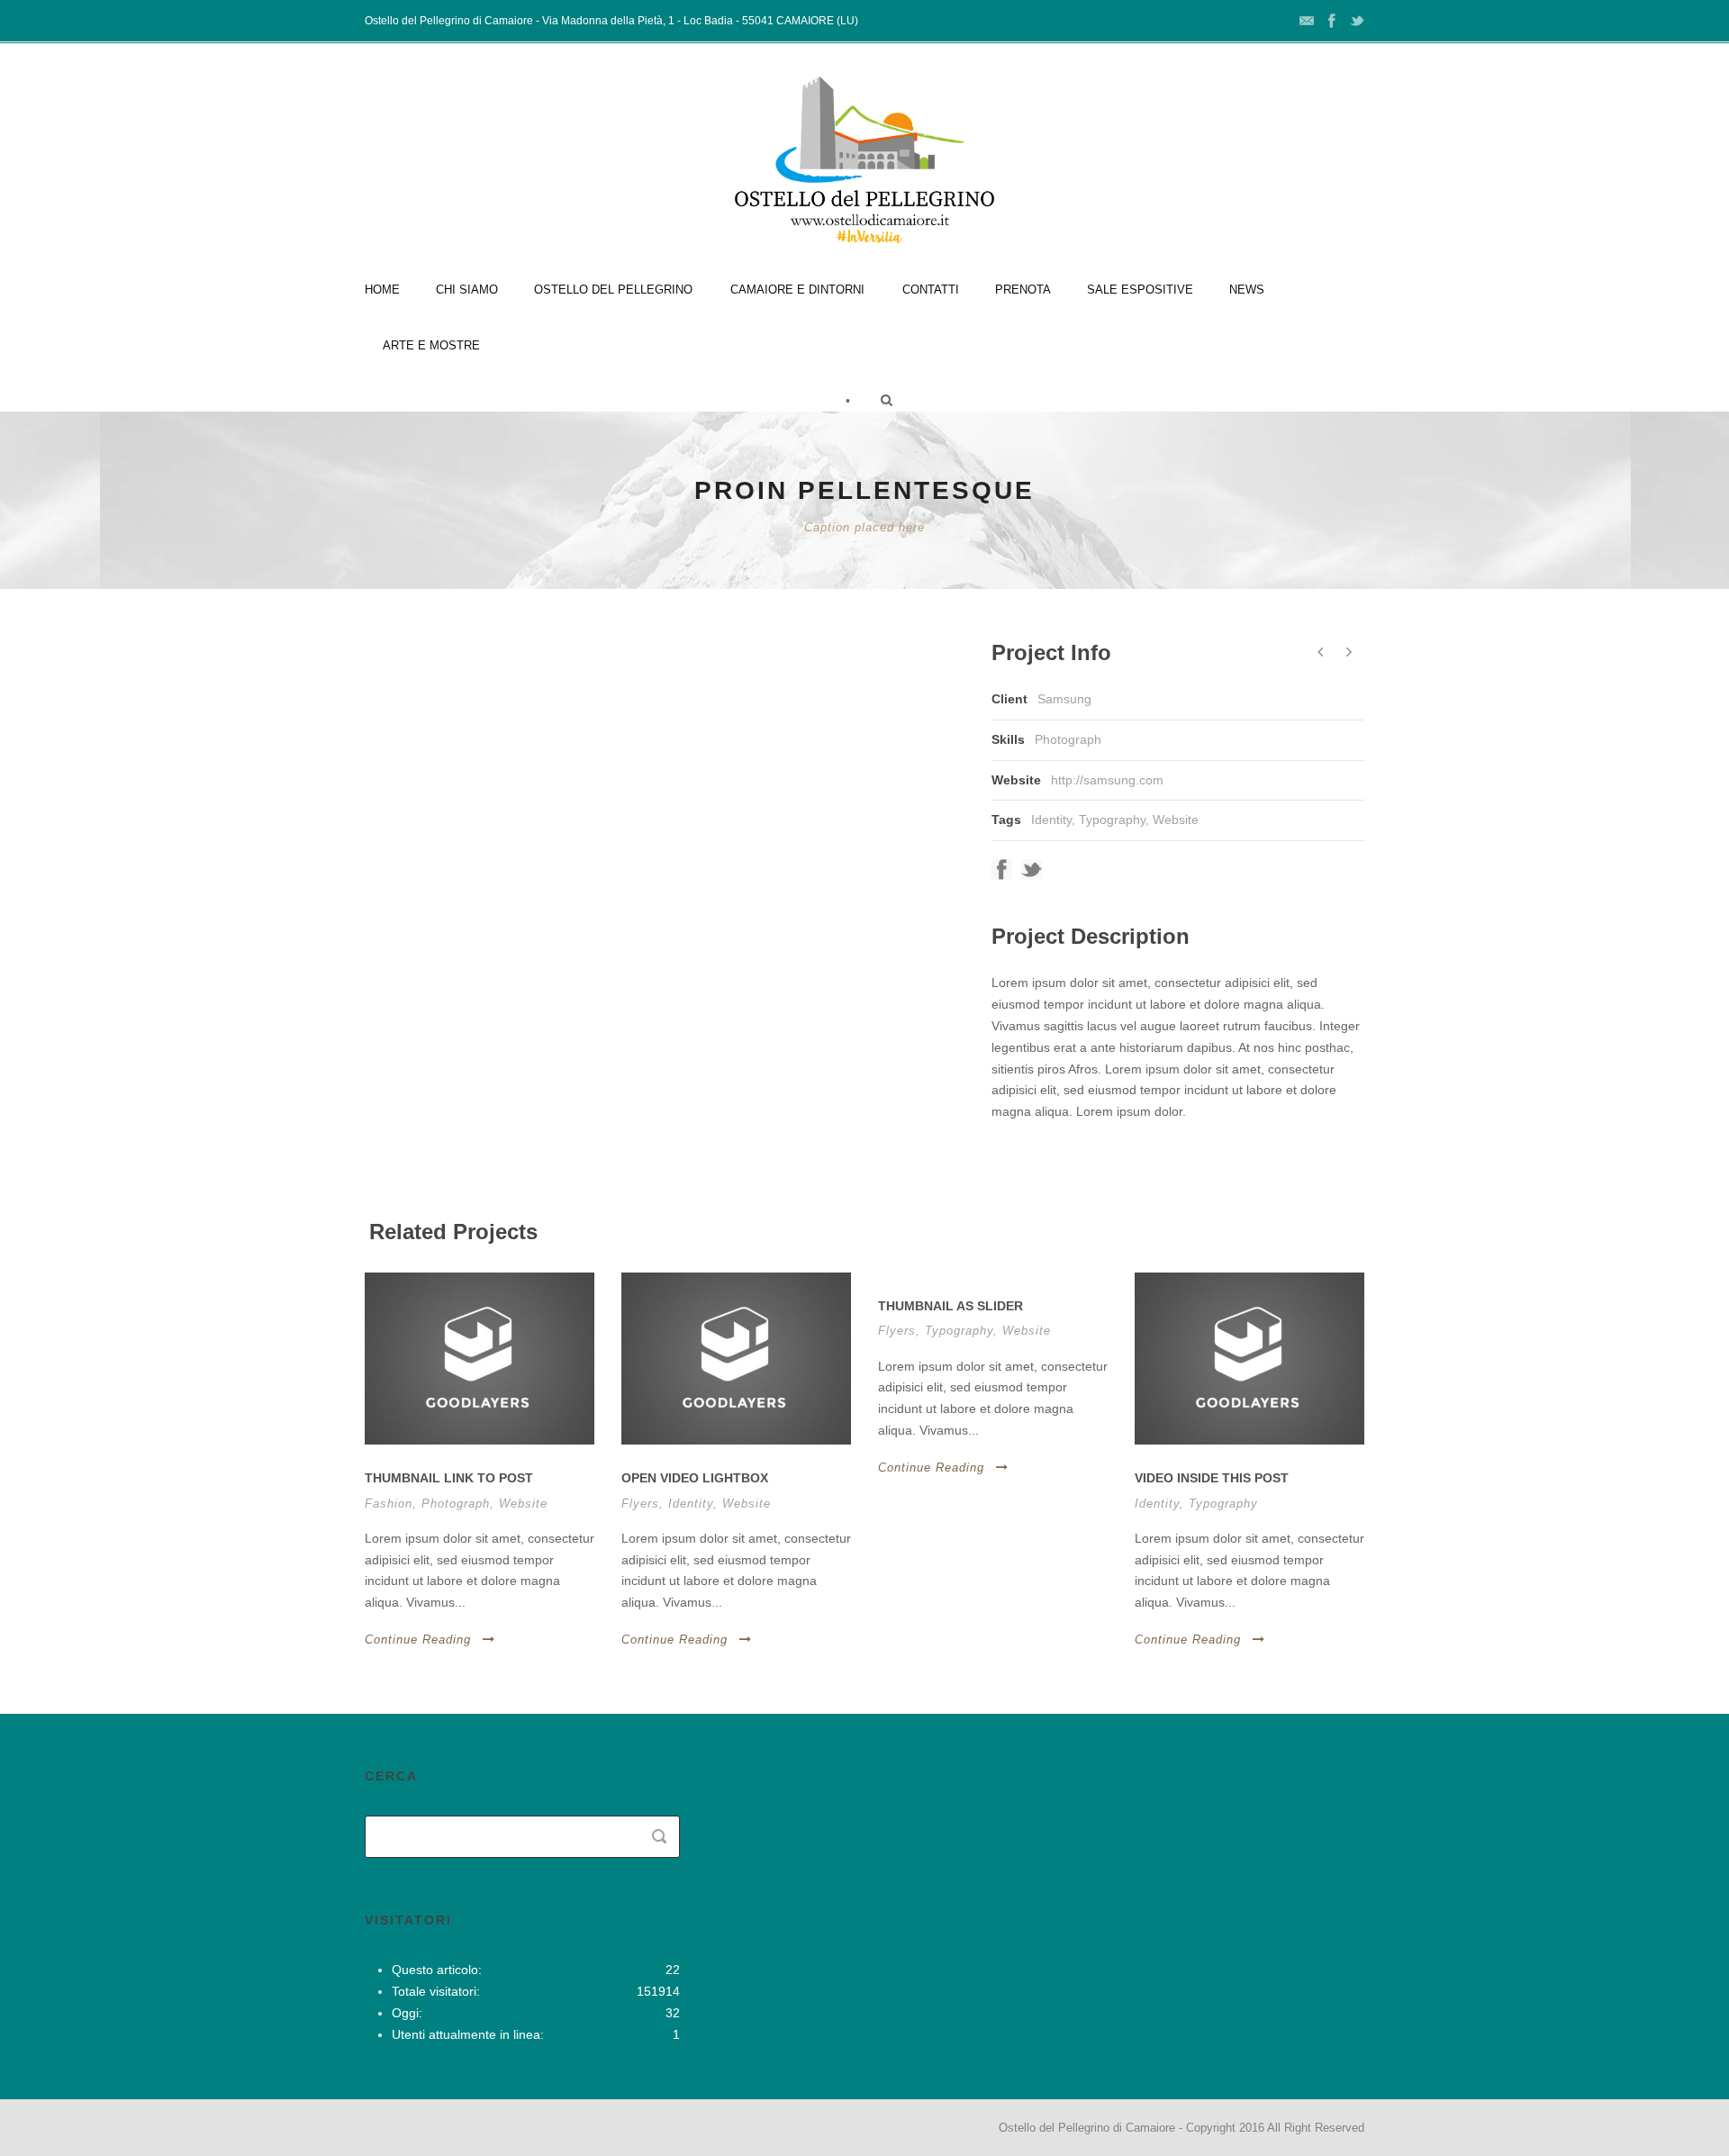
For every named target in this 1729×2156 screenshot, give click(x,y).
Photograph (456, 1504)
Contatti (931, 290)
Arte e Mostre (431, 345)
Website (1176, 820)
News (1247, 290)
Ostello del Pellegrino (613, 290)
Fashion (389, 1504)
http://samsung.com (1107, 780)
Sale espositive (1140, 290)
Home (382, 290)
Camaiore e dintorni (797, 290)
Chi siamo (467, 290)
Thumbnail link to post (449, 1478)
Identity (1051, 820)
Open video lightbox (695, 1478)
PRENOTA (1023, 290)
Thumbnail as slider (950, 1306)
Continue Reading (418, 1640)
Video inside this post (1212, 1478)
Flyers (640, 1504)
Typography (1112, 820)
